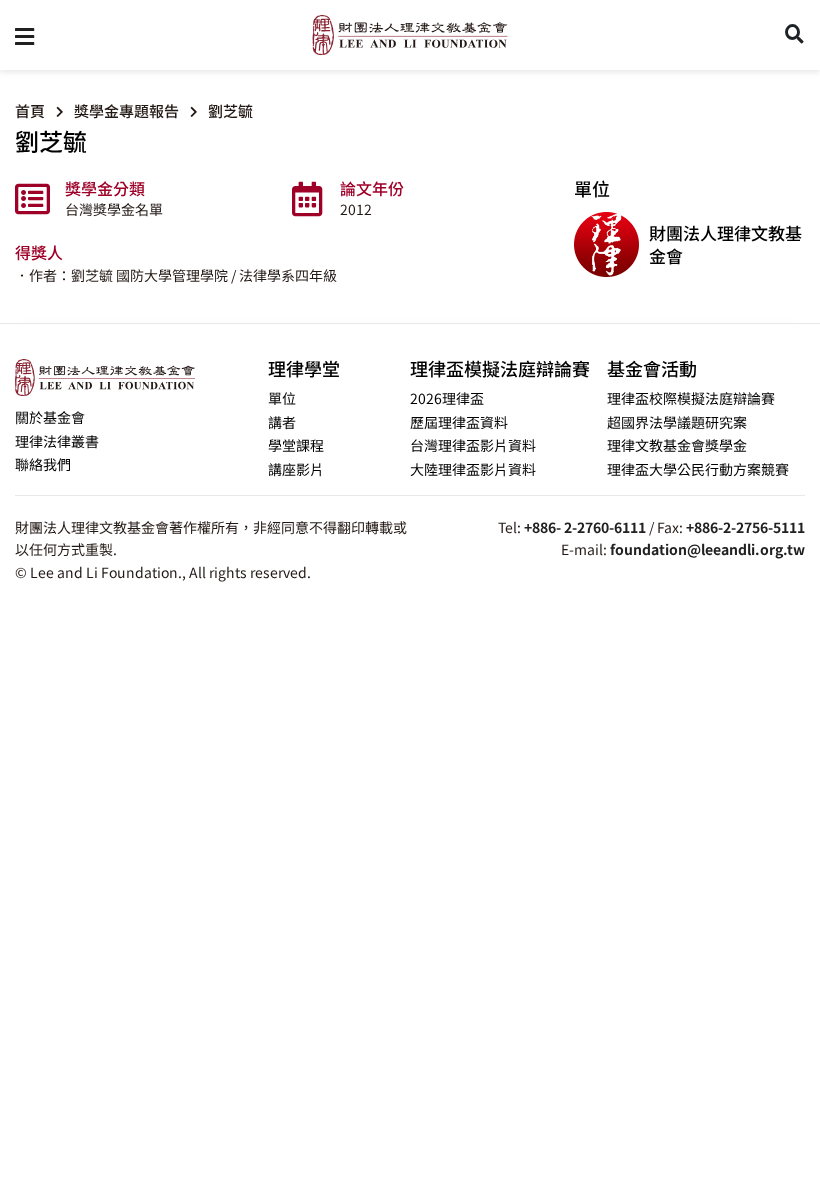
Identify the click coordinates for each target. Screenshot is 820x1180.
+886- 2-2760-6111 (585, 527)
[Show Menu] (24, 35)
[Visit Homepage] (410, 35)
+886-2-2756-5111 (745, 527)
